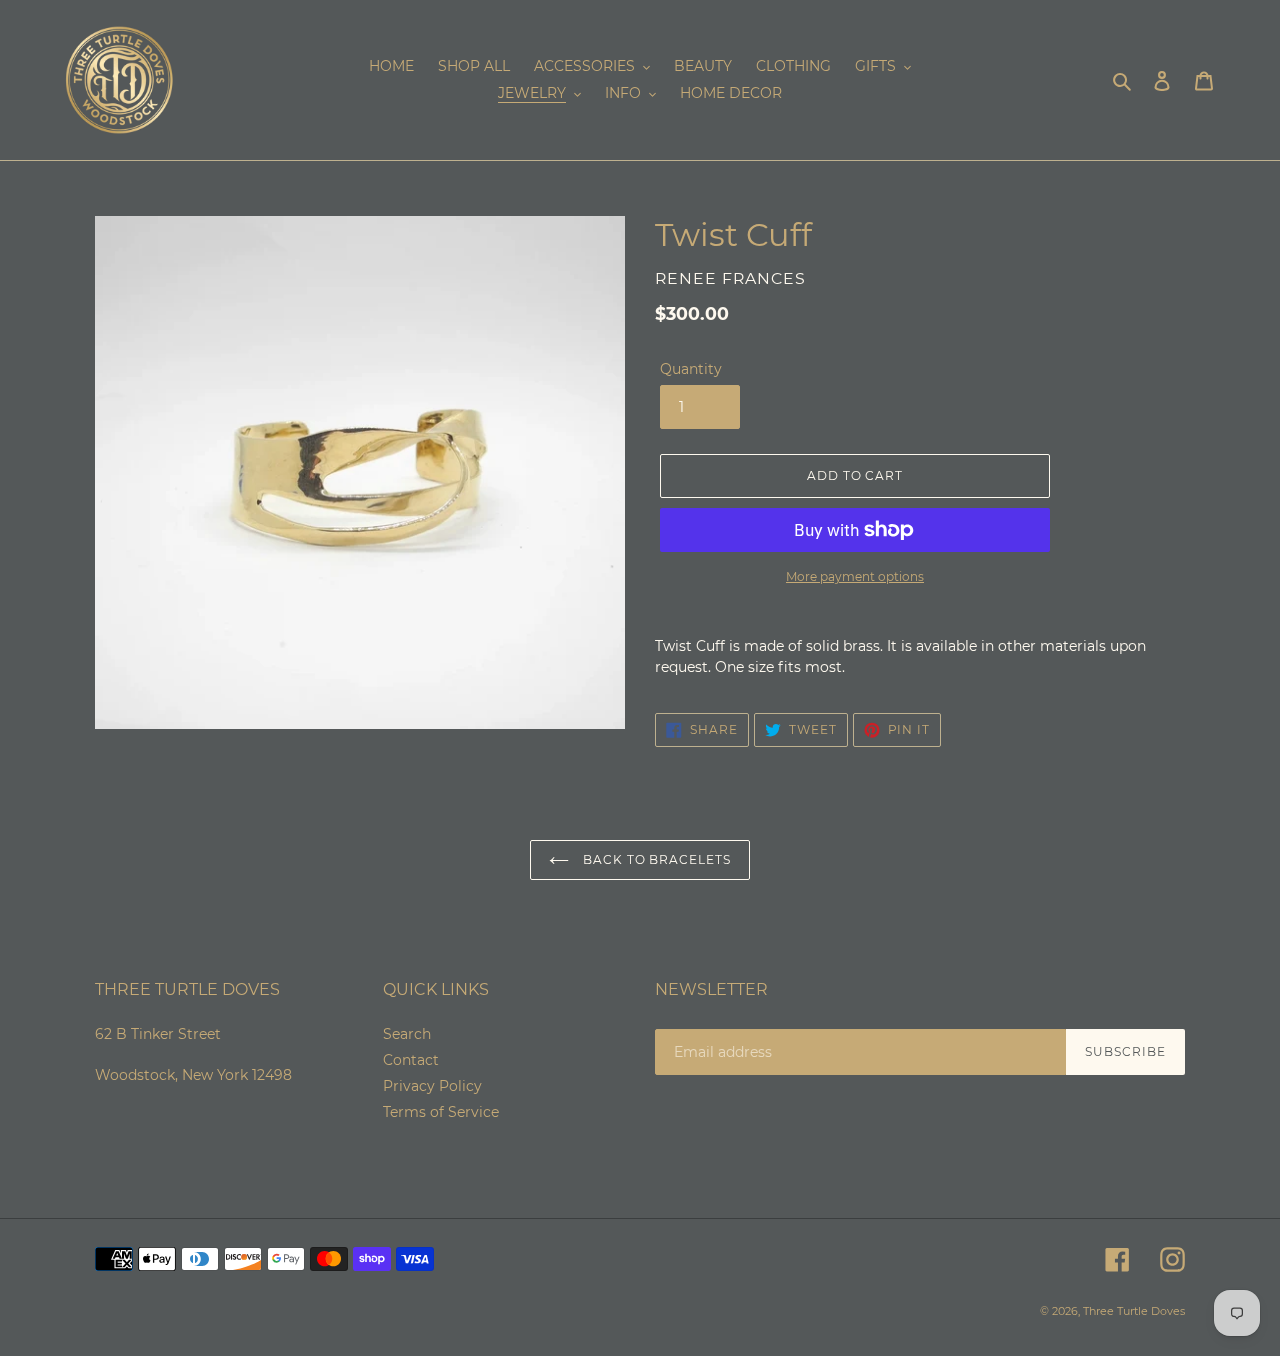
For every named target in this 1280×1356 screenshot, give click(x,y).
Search (407, 1034)
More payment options (855, 576)
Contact (411, 1060)
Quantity (691, 369)
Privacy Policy (432, 1086)
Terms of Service (441, 1112)
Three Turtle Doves (1134, 1311)
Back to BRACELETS (655, 859)
